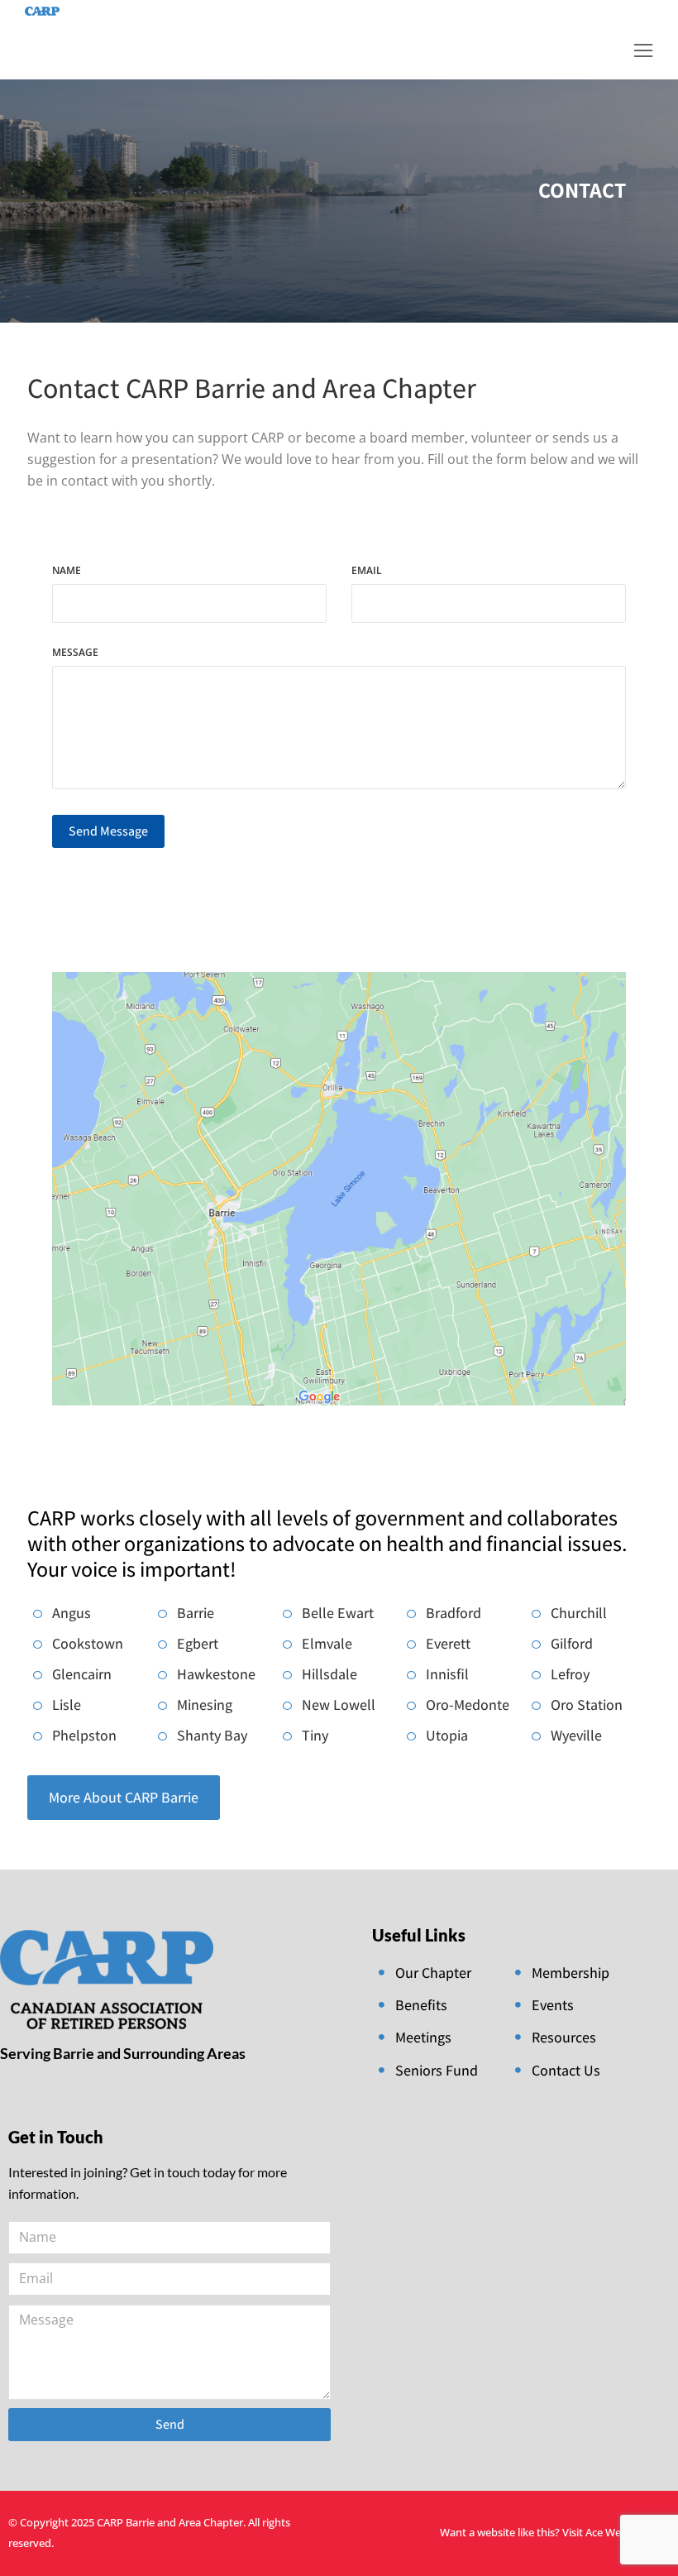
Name (67, 572)
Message (75, 654)
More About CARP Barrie (124, 1797)
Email (367, 572)
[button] (643, 50)
